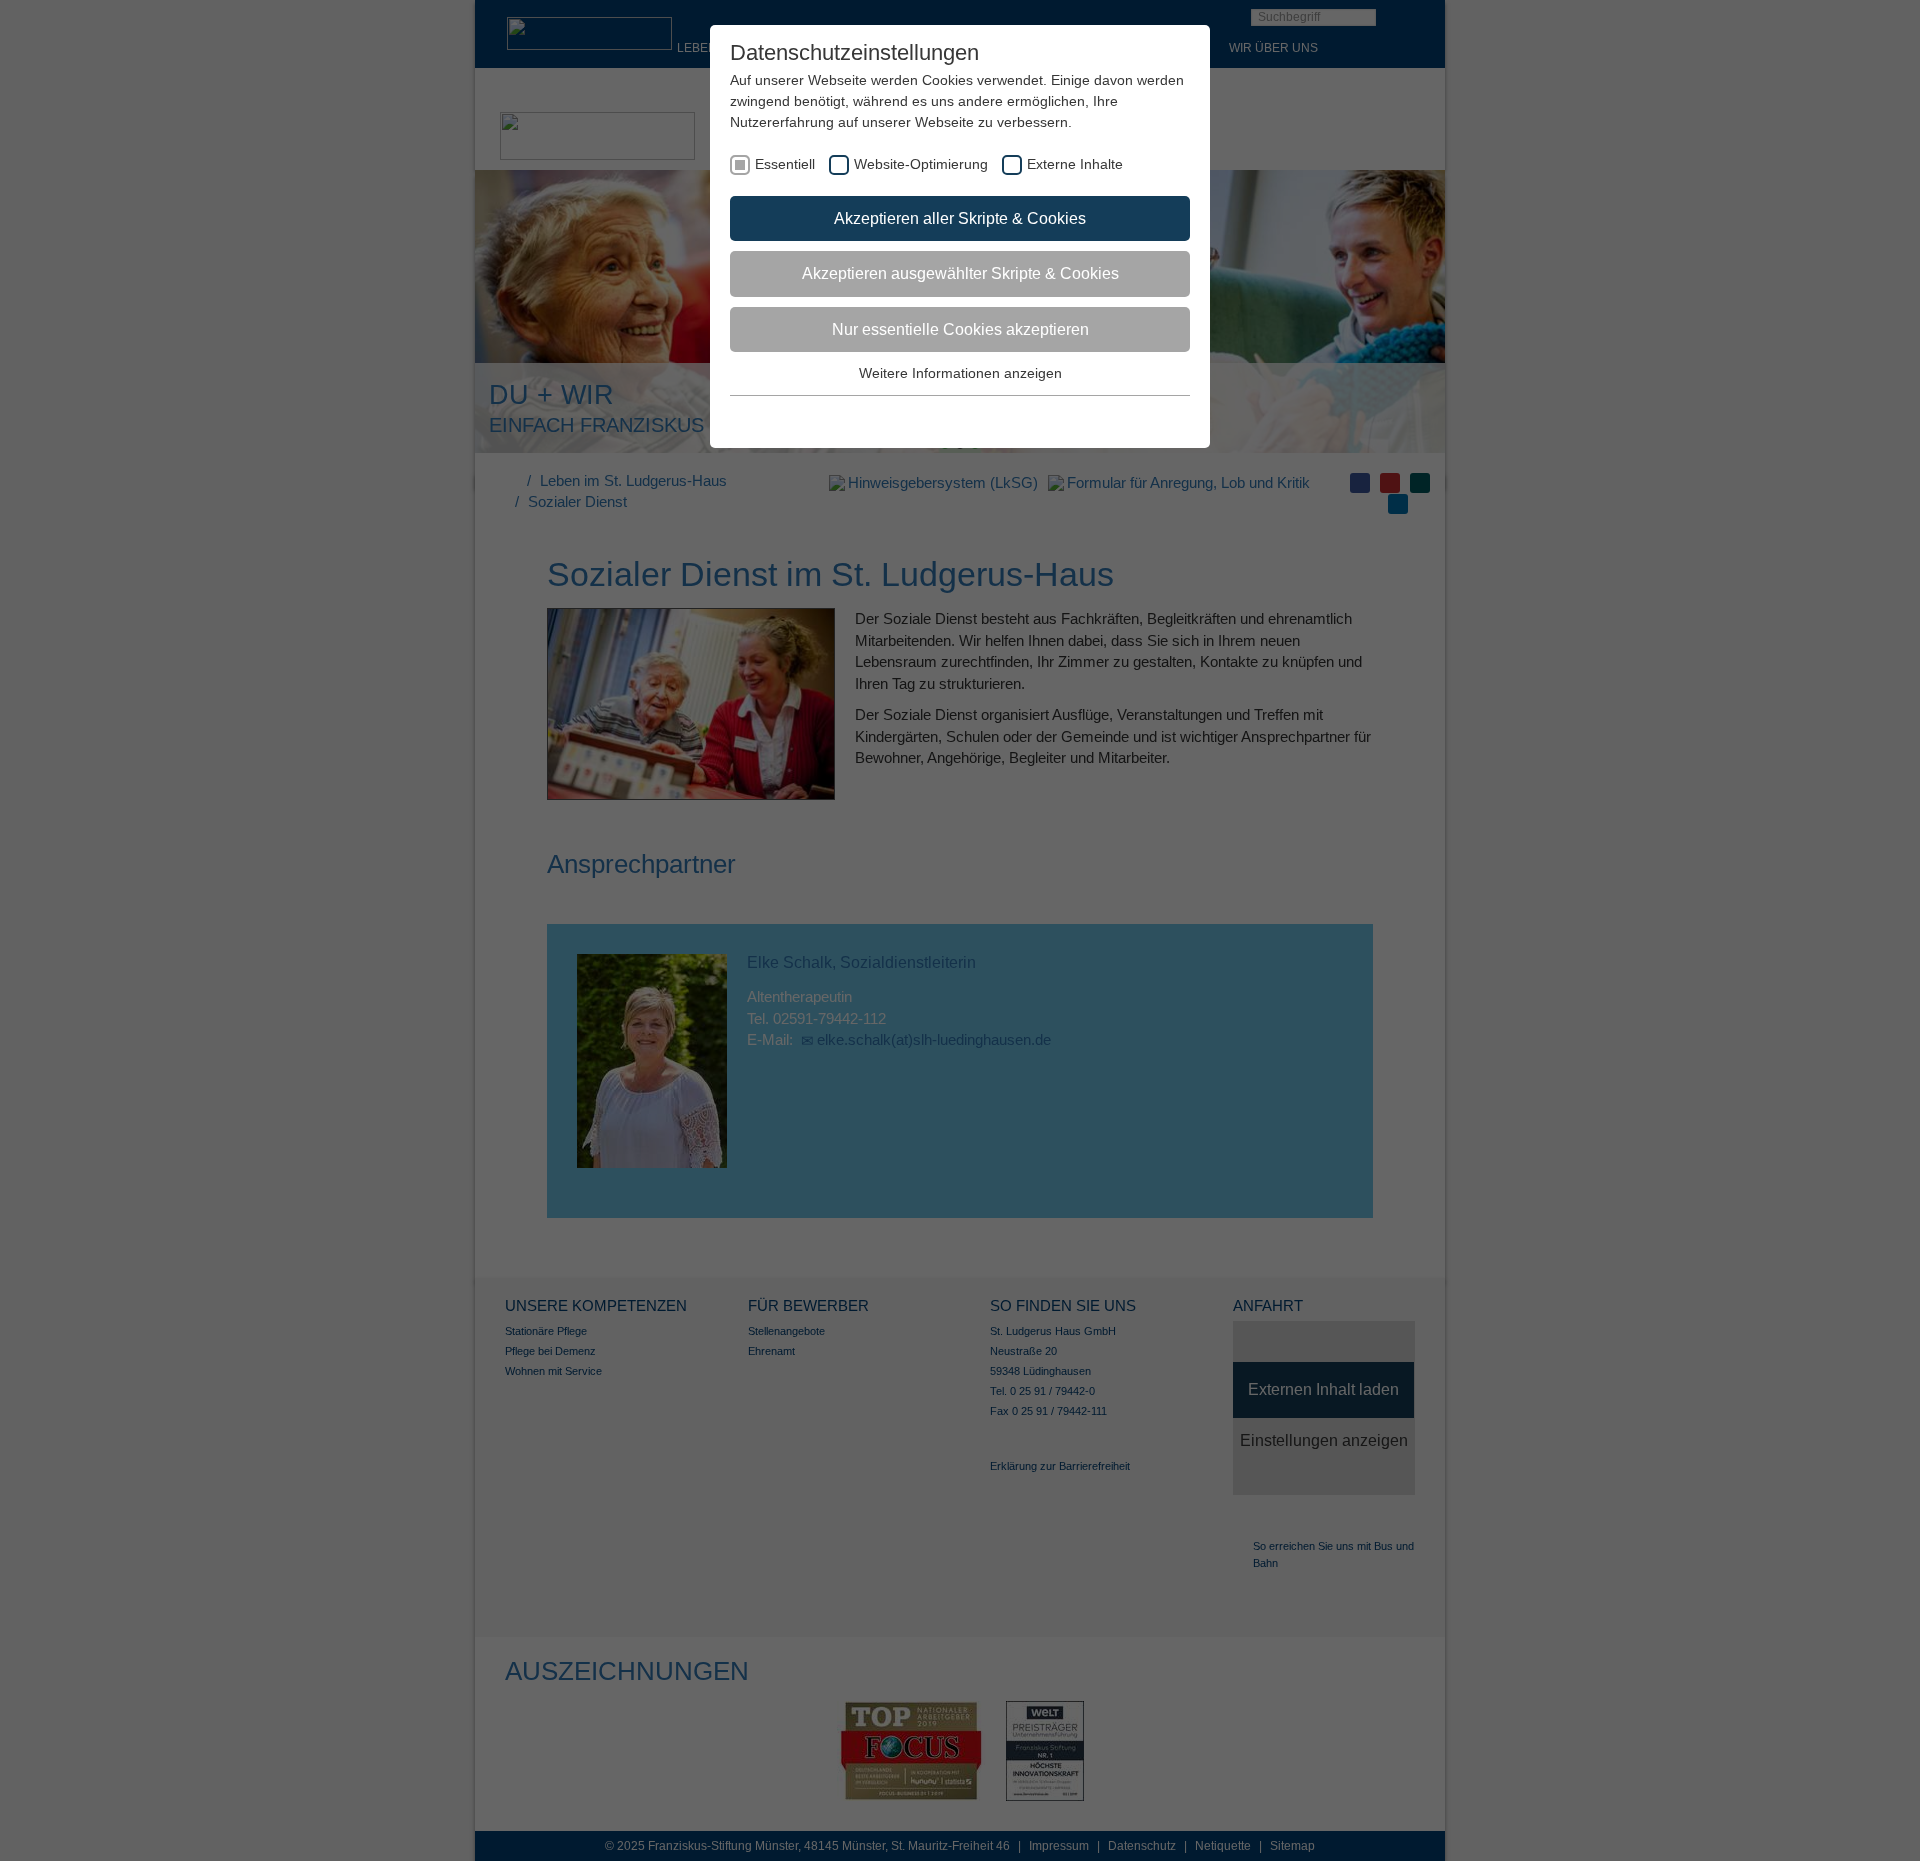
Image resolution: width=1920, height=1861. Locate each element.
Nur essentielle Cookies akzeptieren (960, 329)
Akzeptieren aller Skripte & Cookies (960, 218)
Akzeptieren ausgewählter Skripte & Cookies (960, 273)
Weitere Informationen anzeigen (960, 373)
